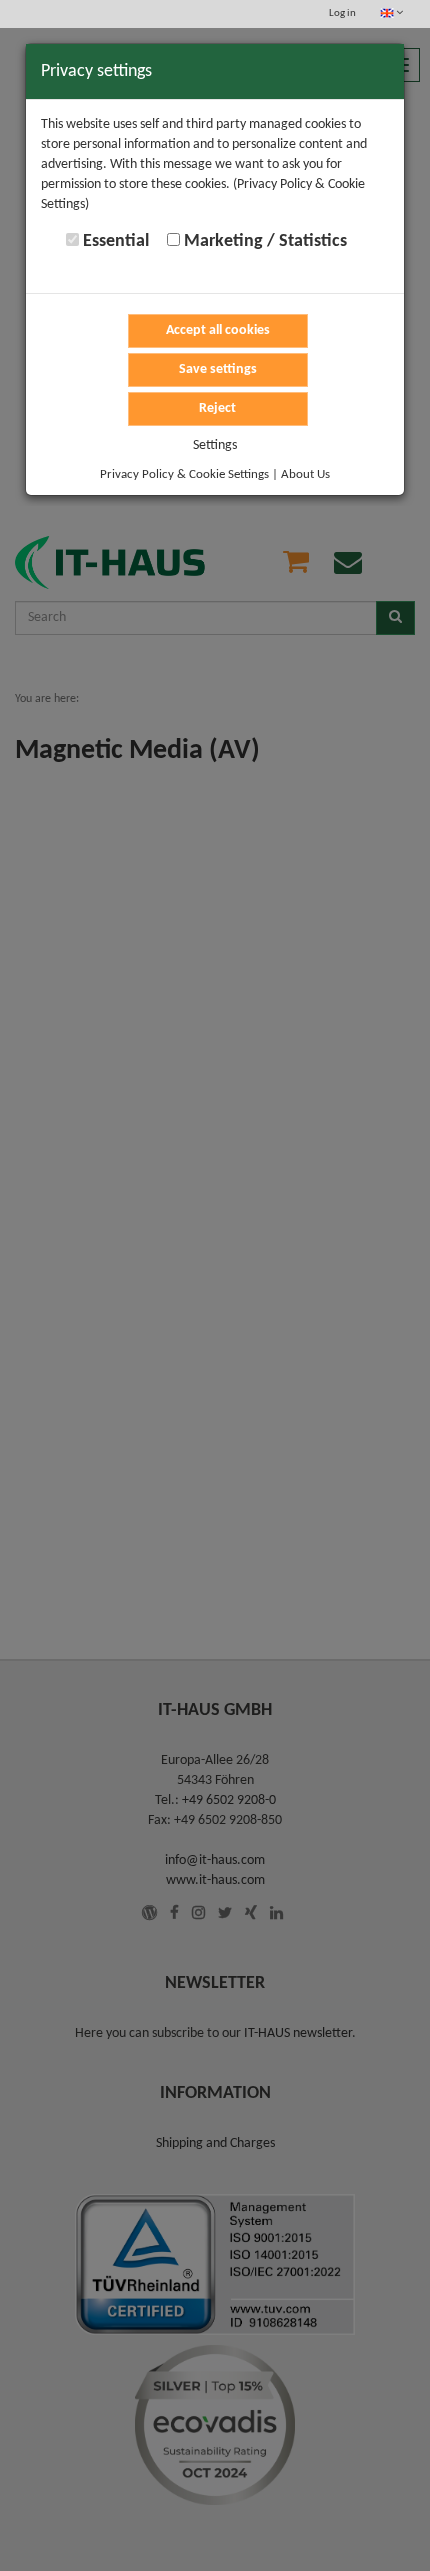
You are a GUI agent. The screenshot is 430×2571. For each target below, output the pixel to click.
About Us (305, 474)
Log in (342, 13)
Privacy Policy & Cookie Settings (184, 474)
